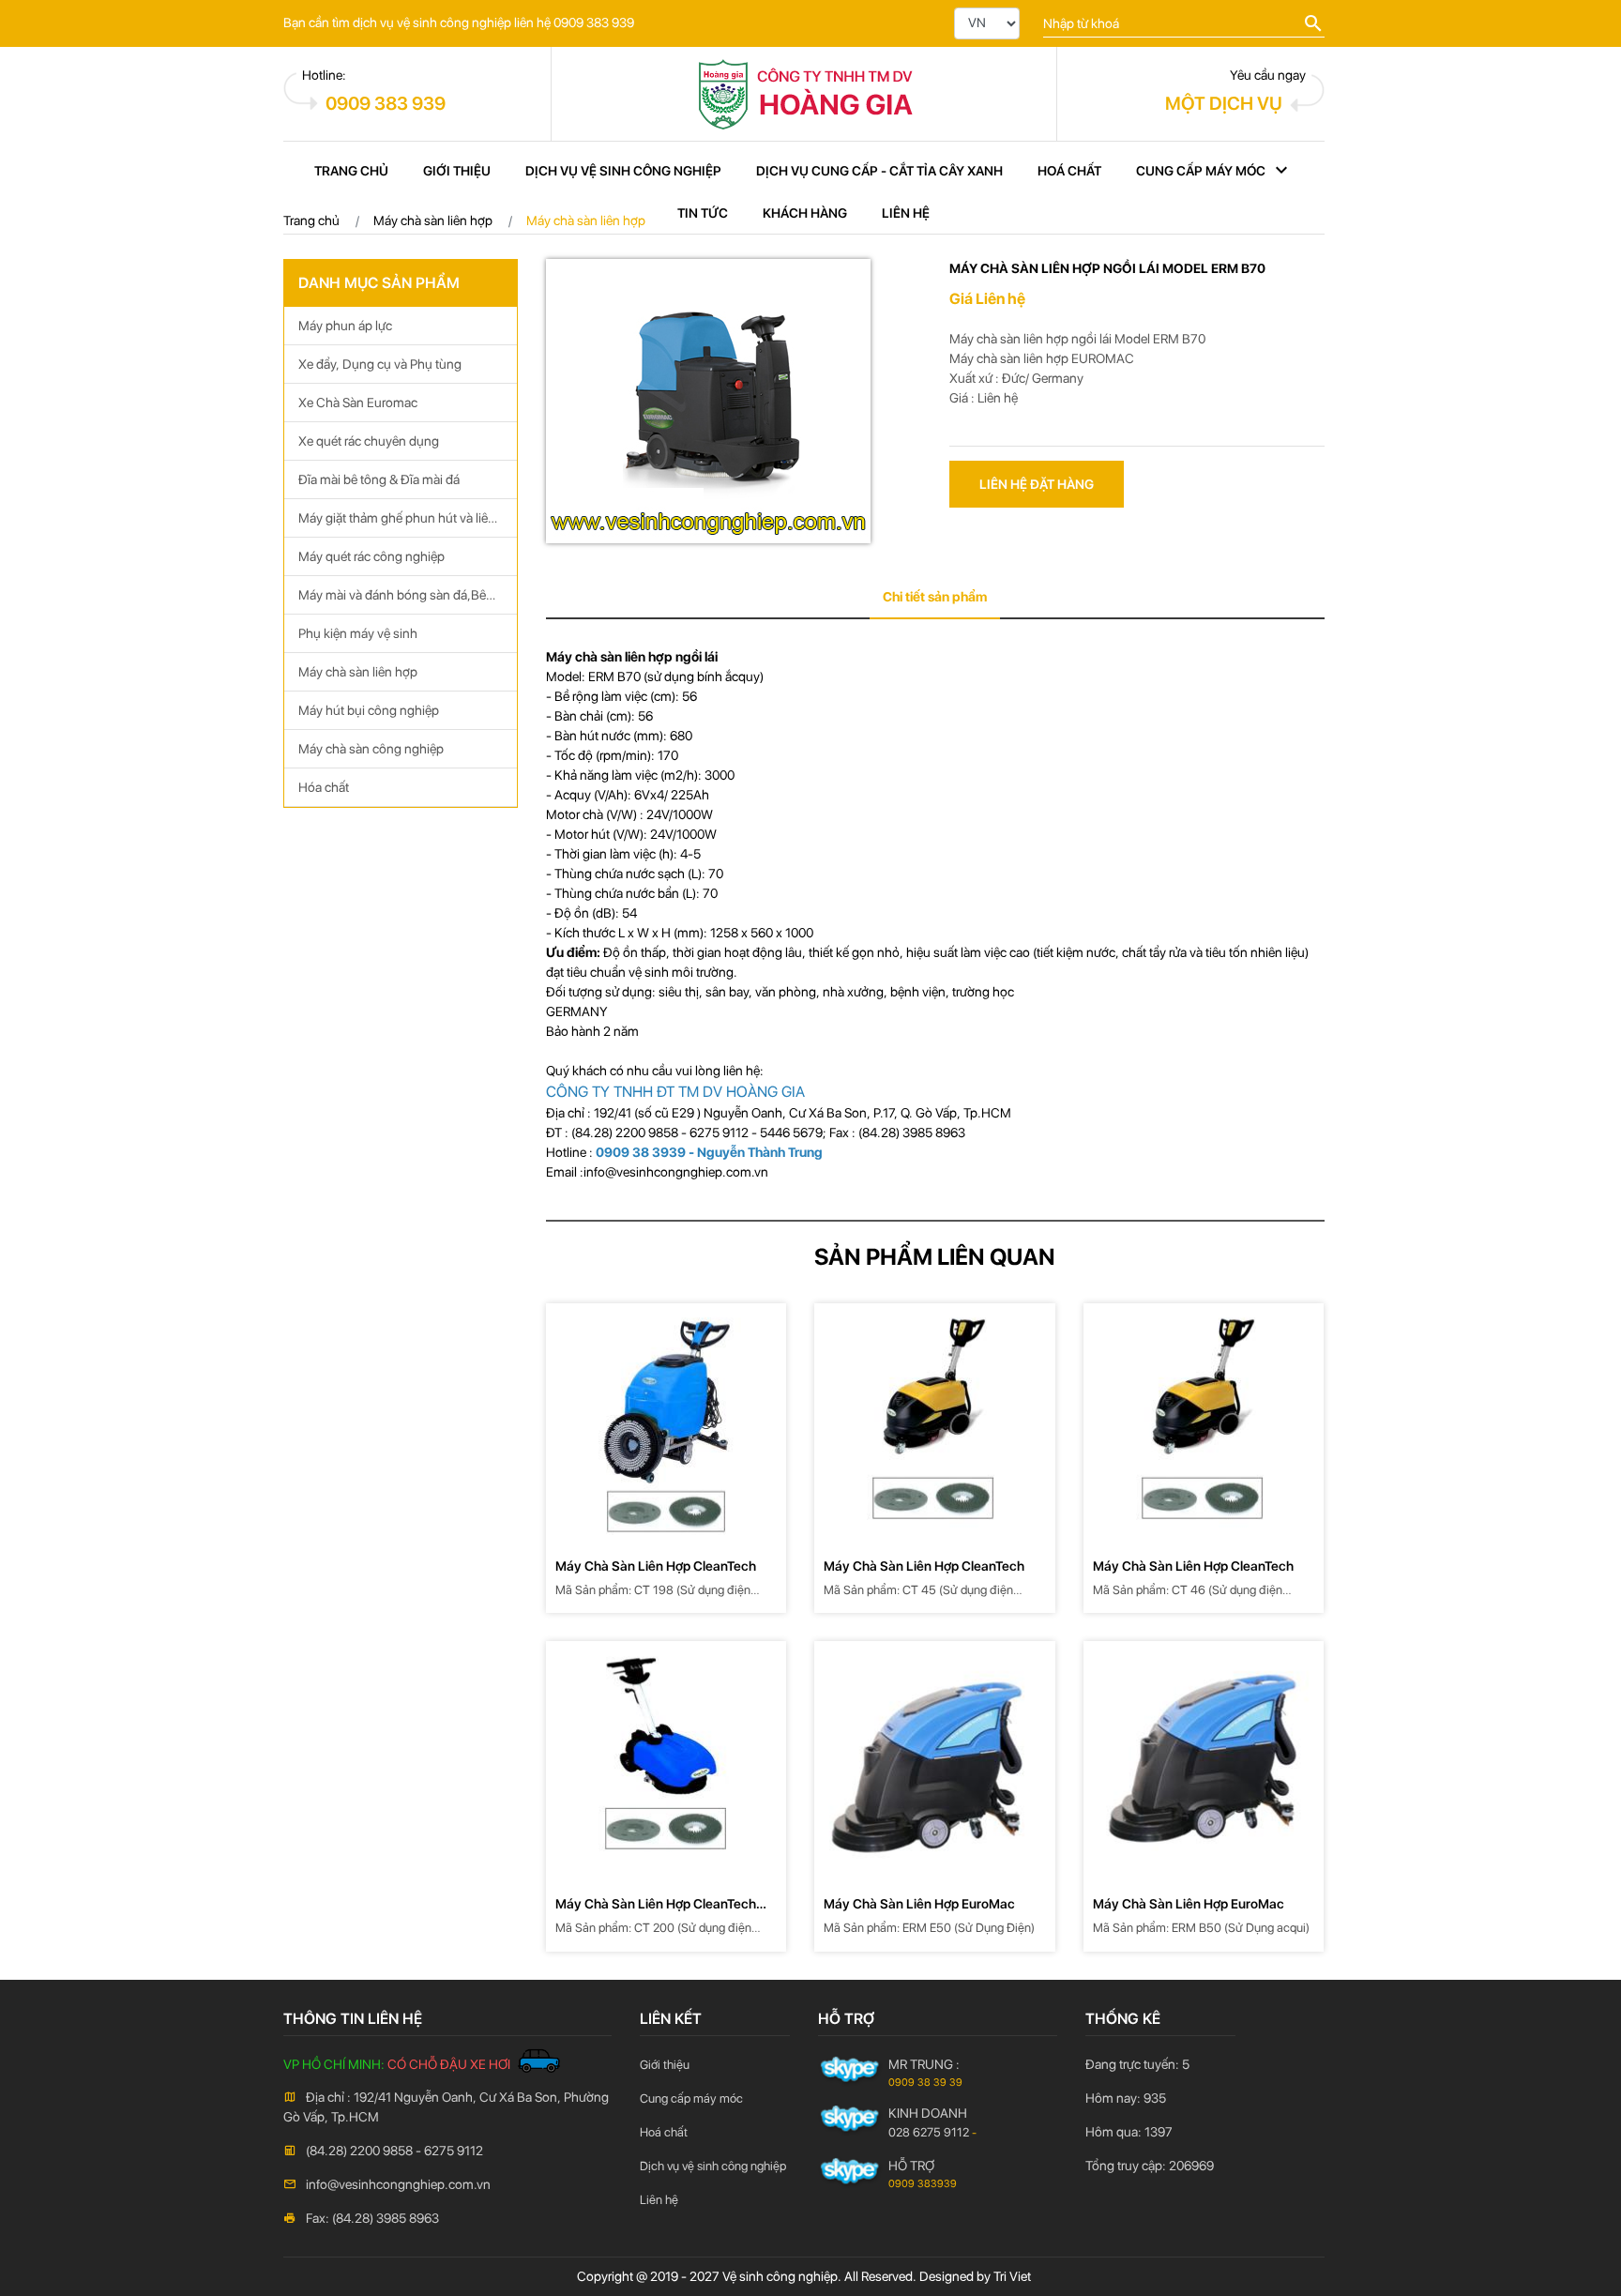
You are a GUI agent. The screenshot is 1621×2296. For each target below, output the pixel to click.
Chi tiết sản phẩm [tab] (935, 597)
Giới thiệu (457, 171)
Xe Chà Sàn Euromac (358, 403)
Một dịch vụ (1224, 103)
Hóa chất (324, 787)
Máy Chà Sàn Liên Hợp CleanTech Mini (656, 1905)
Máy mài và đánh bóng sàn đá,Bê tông (392, 601)
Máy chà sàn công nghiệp (371, 749)
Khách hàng (805, 213)
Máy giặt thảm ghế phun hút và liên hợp (397, 524)
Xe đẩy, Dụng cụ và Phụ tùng (380, 364)
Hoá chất (1069, 171)
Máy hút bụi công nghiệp (369, 710)
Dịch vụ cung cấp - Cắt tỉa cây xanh (879, 171)
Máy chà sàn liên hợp (358, 672)
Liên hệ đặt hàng (1037, 484)
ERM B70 (1181, 339)
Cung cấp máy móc (1201, 171)
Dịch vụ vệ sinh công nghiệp (623, 171)
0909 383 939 (386, 103)
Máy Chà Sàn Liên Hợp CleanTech (657, 1566)
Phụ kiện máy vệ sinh (358, 633)
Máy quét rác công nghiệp (371, 556)
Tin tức (703, 213)
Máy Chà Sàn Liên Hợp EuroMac (921, 1904)
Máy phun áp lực (345, 326)
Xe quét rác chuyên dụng (369, 441)
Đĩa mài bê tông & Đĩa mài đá (379, 479)
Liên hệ (906, 213)
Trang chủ (351, 171)
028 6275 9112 (929, 2132)
